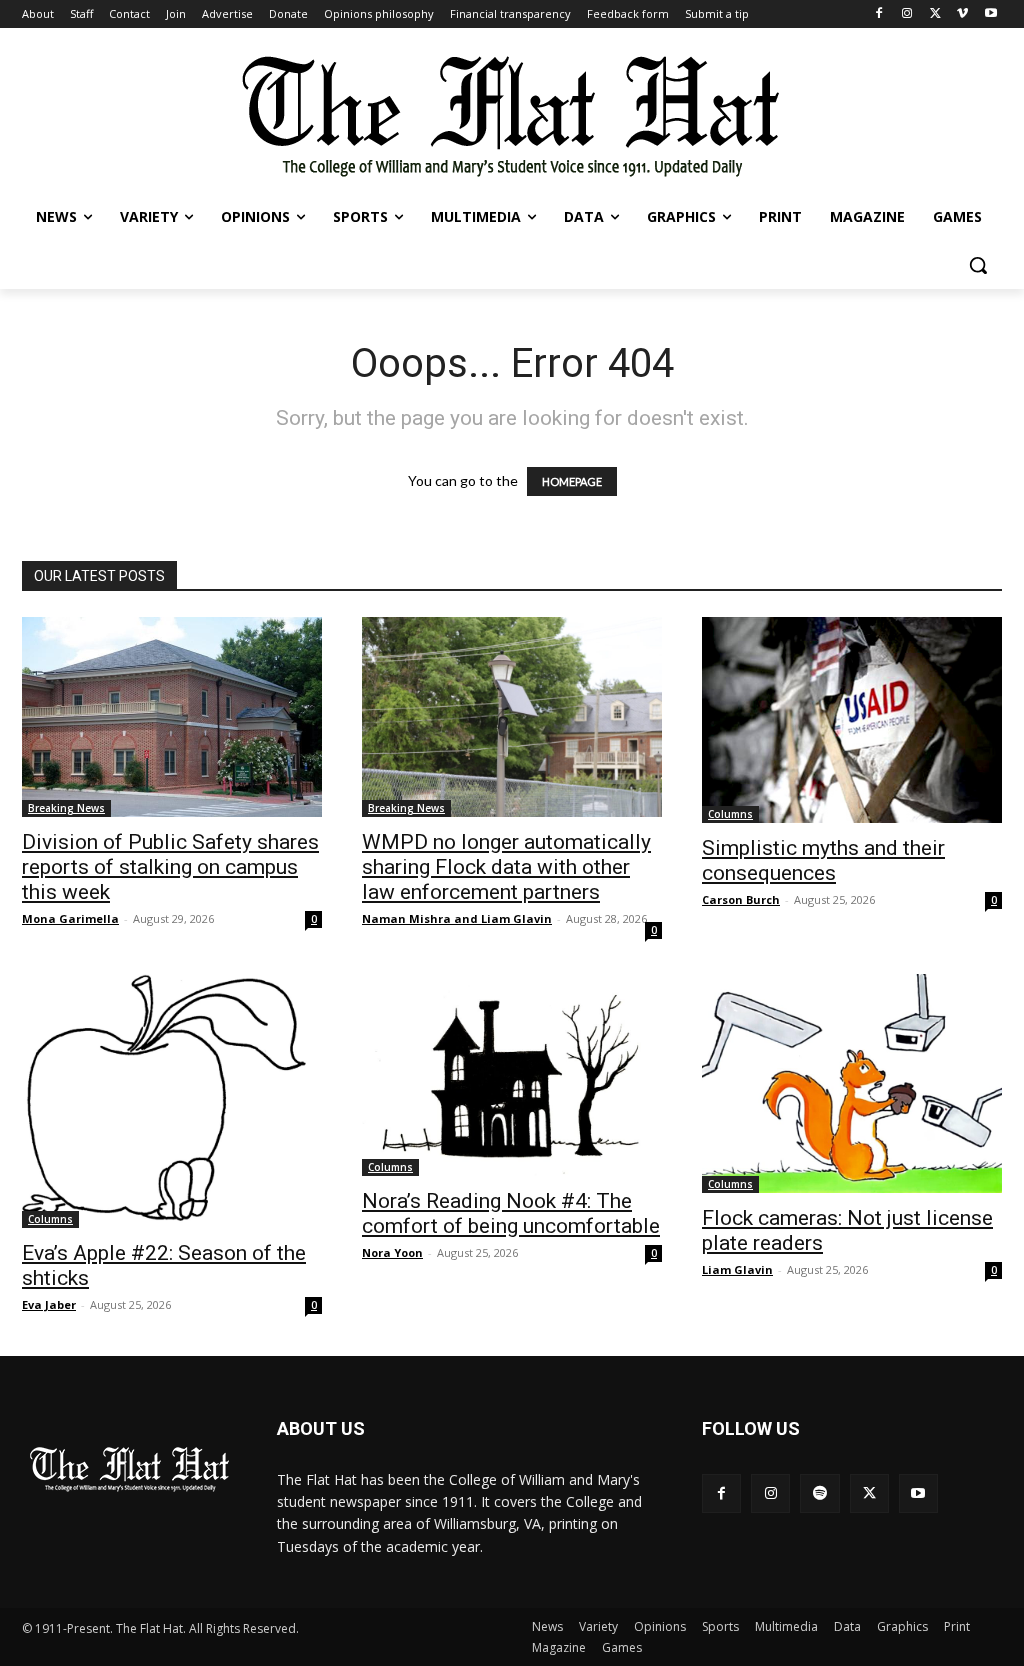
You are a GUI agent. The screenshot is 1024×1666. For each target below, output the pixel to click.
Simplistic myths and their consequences (823, 860)
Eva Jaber (49, 1304)
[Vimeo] (962, 14)
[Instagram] (907, 14)
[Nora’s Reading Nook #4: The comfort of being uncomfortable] (512, 1075)
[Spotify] (819, 1493)
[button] (978, 265)
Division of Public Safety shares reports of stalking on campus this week (170, 867)
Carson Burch (741, 899)
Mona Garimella (70, 918)
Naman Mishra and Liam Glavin (457, 918)
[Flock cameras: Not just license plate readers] (852, 1083)
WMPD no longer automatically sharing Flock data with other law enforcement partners (506, 867)
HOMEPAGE (572, 481)
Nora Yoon (392, 1252)
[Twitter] (935, 14)
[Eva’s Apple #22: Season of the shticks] (172, 1101)
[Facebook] (879, 14)
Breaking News (66, 808)
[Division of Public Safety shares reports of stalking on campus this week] (172, 717)
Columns (730, 814)
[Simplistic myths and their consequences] (852, 720)
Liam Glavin (737, 1269)
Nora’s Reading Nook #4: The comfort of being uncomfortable (511, 1213)
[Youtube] (990, 14)
